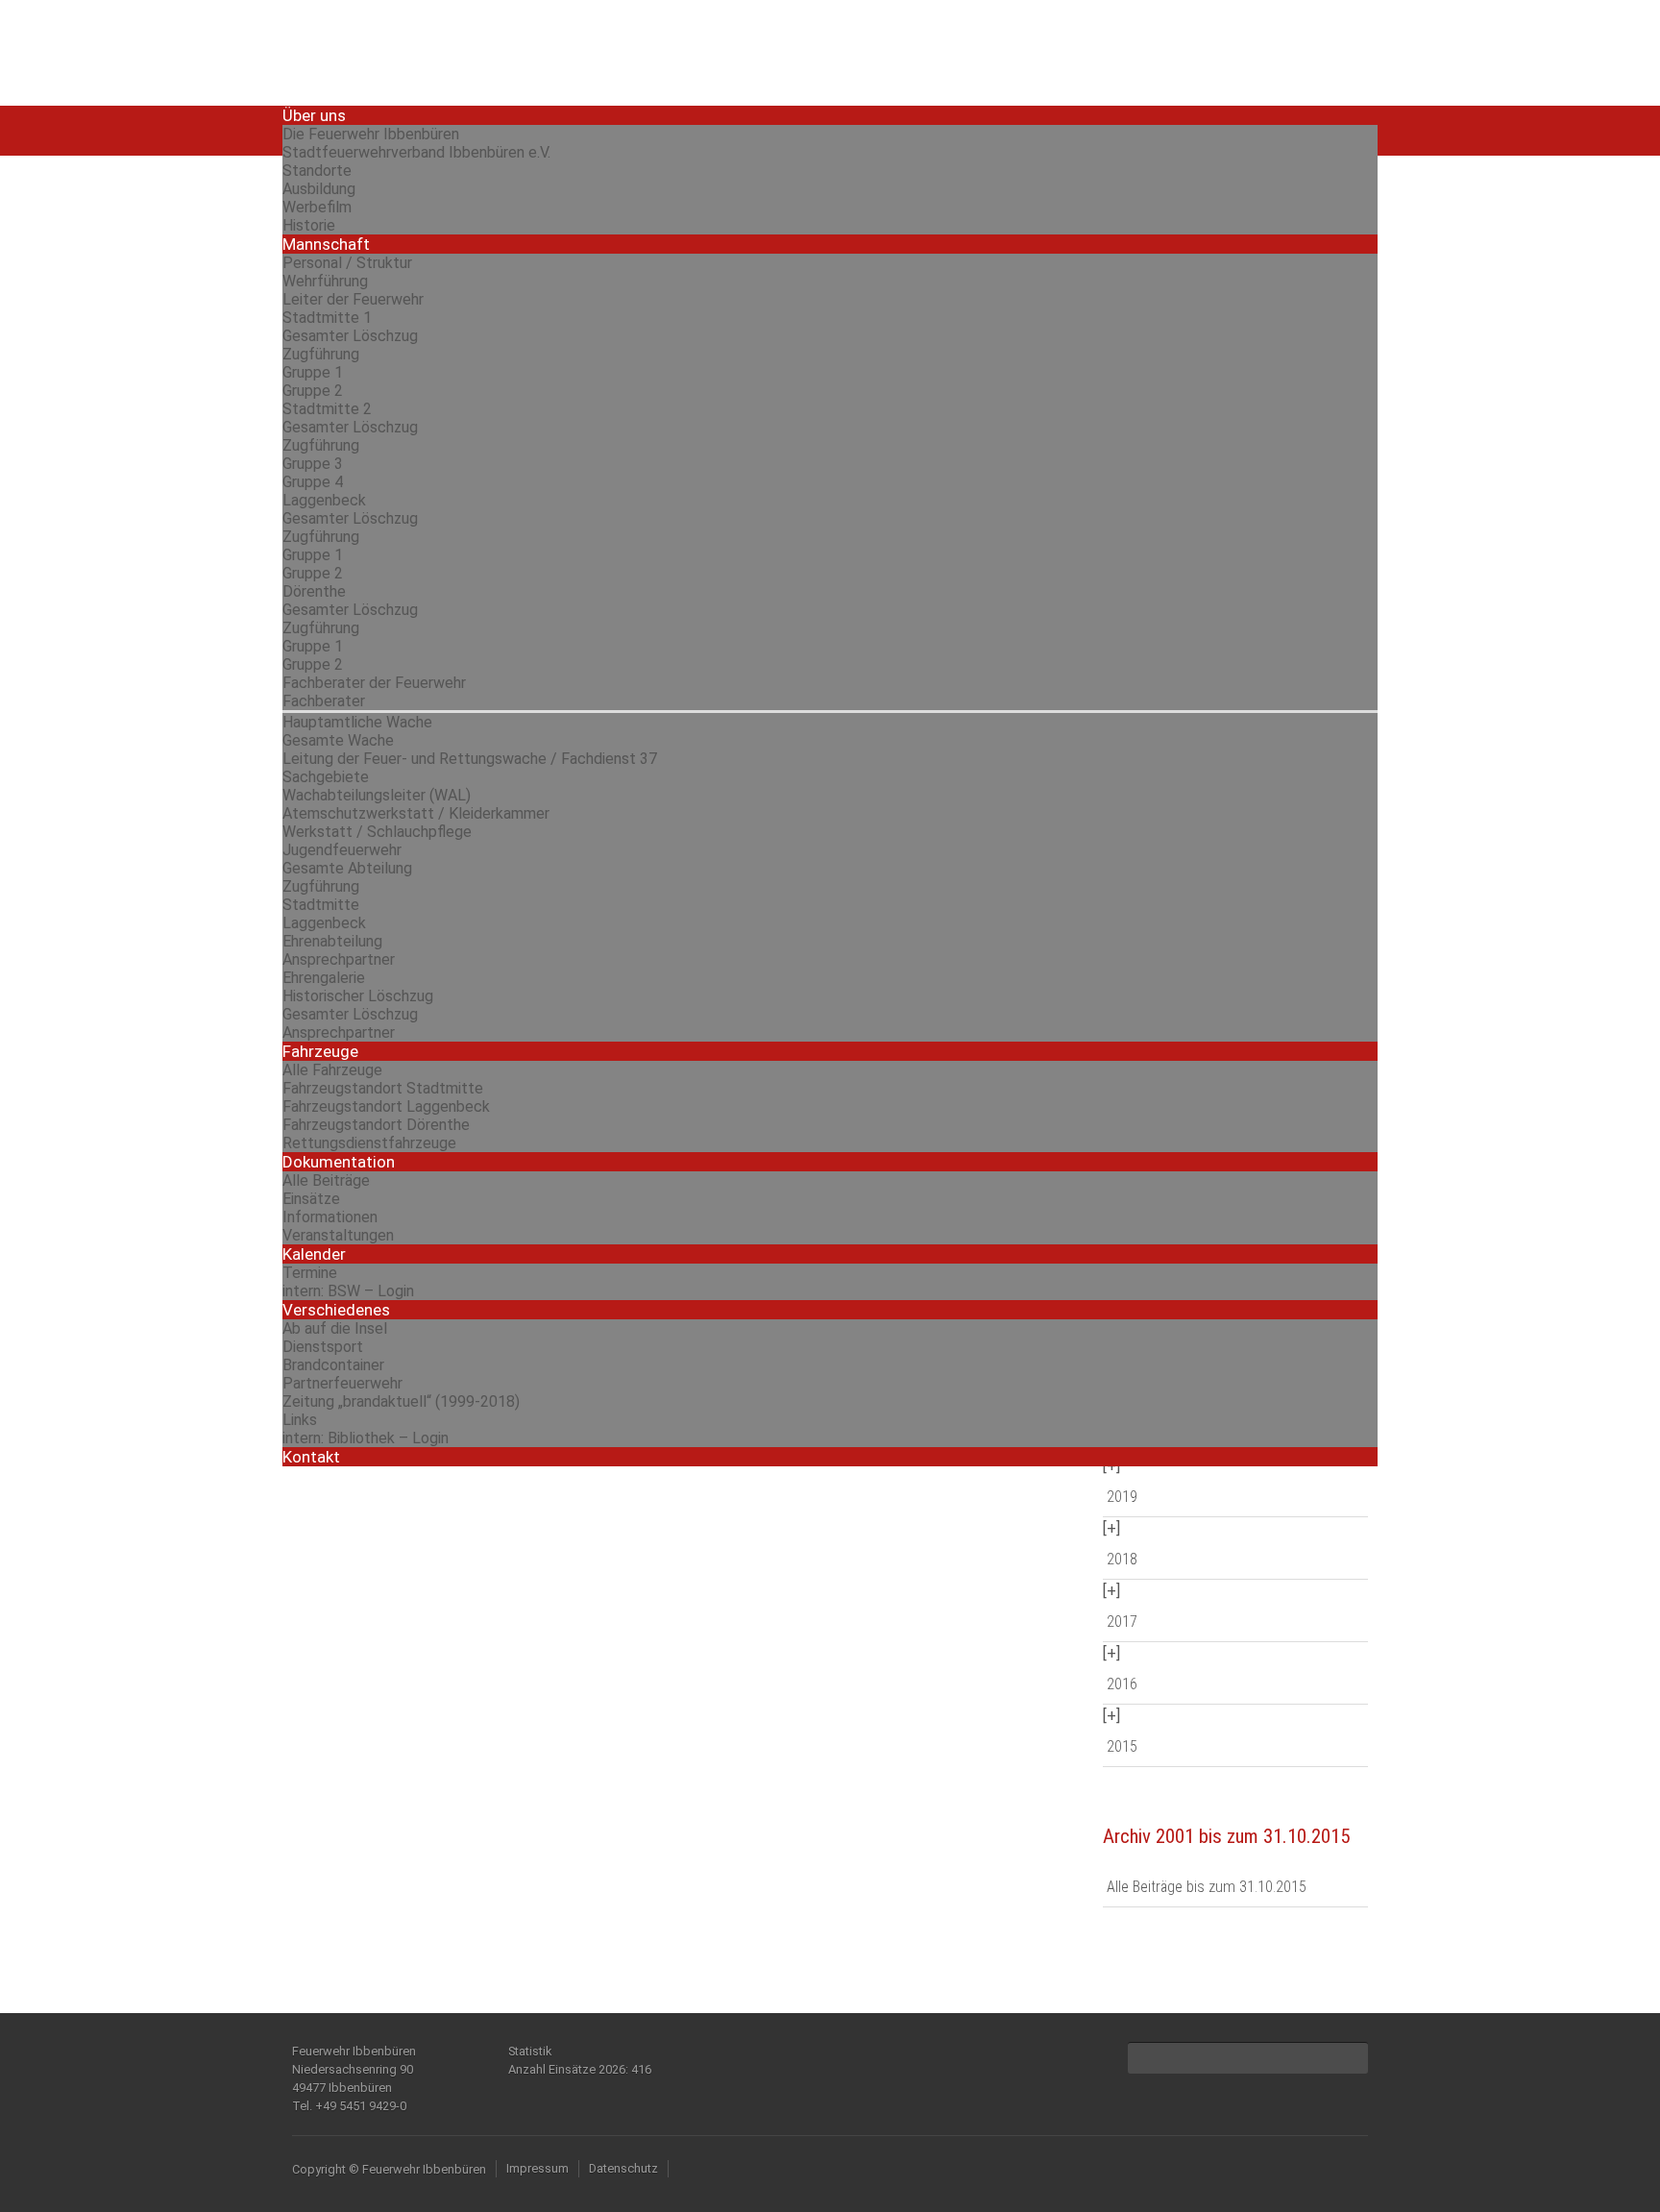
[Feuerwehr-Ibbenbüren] (427, 50)
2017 (1122, 1622)
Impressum (537, 2168)
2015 (1122, 1746)
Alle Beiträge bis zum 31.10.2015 (1207, 1887)
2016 (1122, 1684)
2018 (1122, 1559)
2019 (1122, 1497)
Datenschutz (623, 2168)
